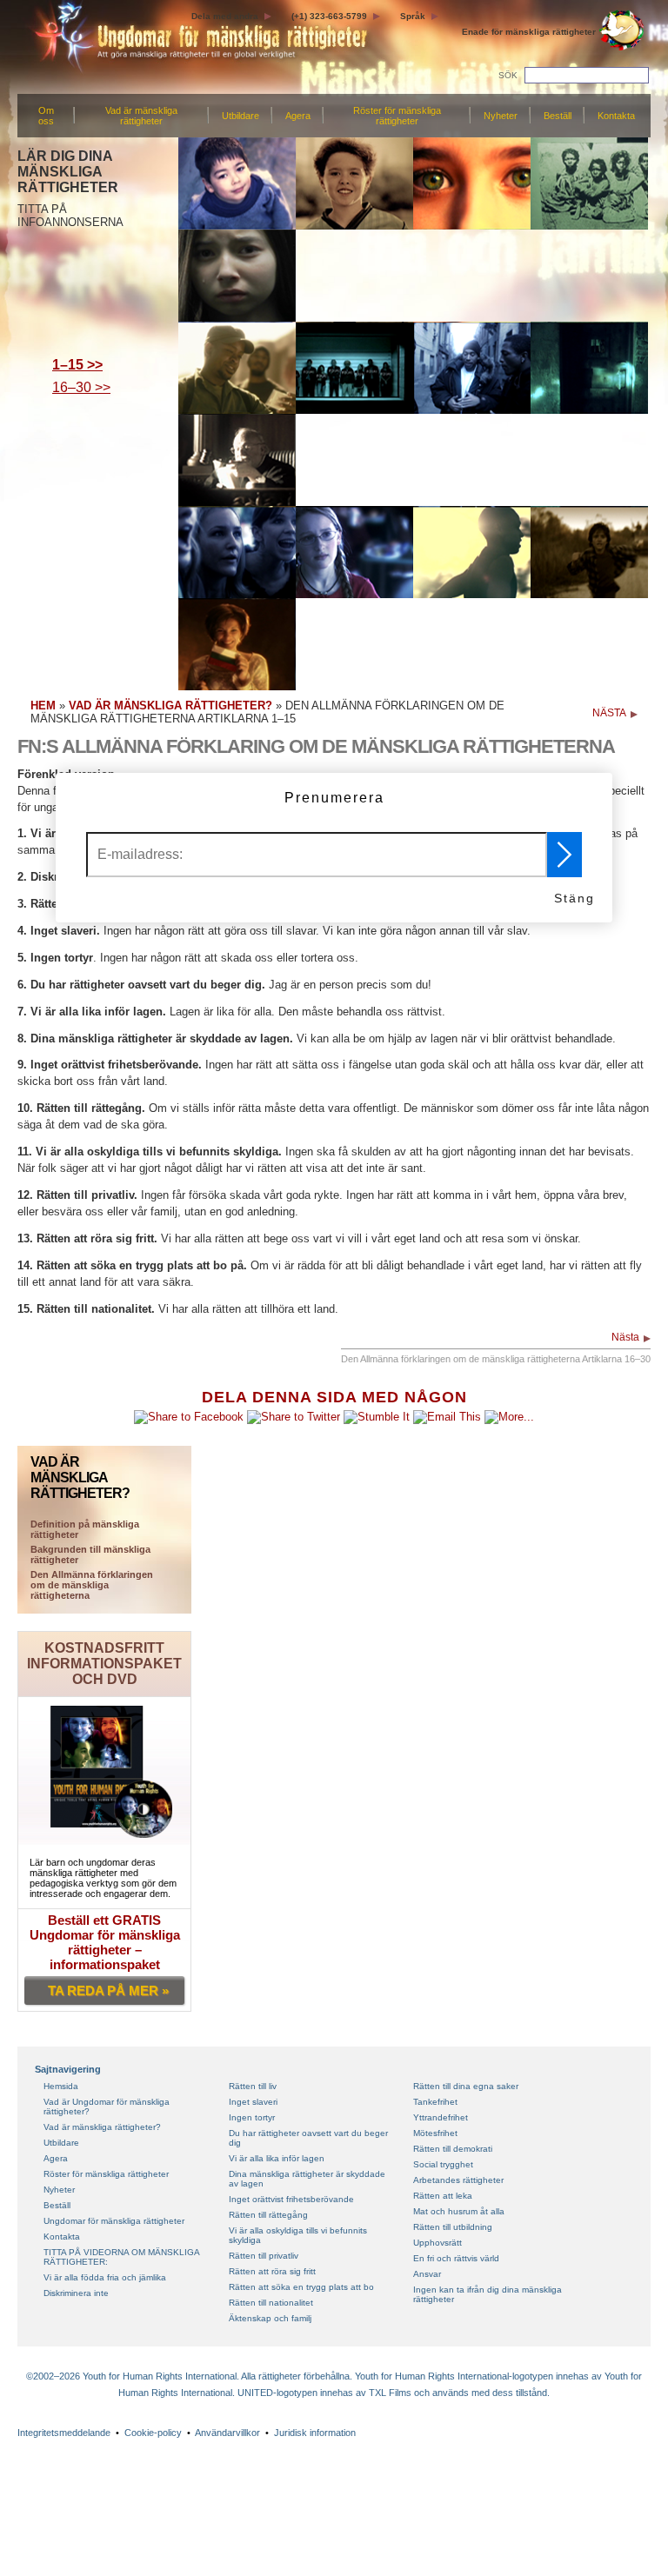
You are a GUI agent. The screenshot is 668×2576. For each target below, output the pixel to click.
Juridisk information (315, 2433)
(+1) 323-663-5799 (329, 16)
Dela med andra (225, 16)
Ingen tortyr (252, 2117)
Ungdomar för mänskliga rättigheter (114, 2221)
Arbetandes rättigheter (458, 2180)
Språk (413, 16)
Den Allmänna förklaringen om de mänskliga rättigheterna (92, 1585)
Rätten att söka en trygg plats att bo (301, 2287)
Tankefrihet (435, 2102)
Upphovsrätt (438, 2243)
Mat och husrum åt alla (459, 2211)
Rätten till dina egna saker (466, 2086)
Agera (298, 116)
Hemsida (61, 2086)
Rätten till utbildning (453, 2227)
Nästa (625, 1337)
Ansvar (427, 2274)
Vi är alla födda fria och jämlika (105, 2277)
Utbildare (240, 116)
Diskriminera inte (76, 2293)
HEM (43, 706)
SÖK (508, 75)
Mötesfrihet (435, 2133)
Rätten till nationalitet (271, 2303)
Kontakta (616, 116)
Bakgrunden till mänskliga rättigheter (90, 1554)
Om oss (46, 116)
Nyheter (501, 116)
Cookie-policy (153, 2433)
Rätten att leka (443, 2196)
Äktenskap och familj (270, 2318)
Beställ (558, 116)
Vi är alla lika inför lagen (277, 2158)
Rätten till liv (253, 2086)
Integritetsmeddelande (64, 2433)
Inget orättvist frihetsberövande (291, 2199)
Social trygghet (443, 2164)
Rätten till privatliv (264, 2256)
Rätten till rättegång (268, 2215)
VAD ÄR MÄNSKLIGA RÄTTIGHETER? (170, 706)
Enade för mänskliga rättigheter (529, 32)
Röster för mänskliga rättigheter (397, 116)
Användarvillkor (227, 2433)
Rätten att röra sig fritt (272, 2271)
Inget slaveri (253, 2102)
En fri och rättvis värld (456, 2258)
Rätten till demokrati (453, 2149)
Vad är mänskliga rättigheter (141, 116)
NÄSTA (609, 713)
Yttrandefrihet (441, 2117)
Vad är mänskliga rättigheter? (102, 2127)
